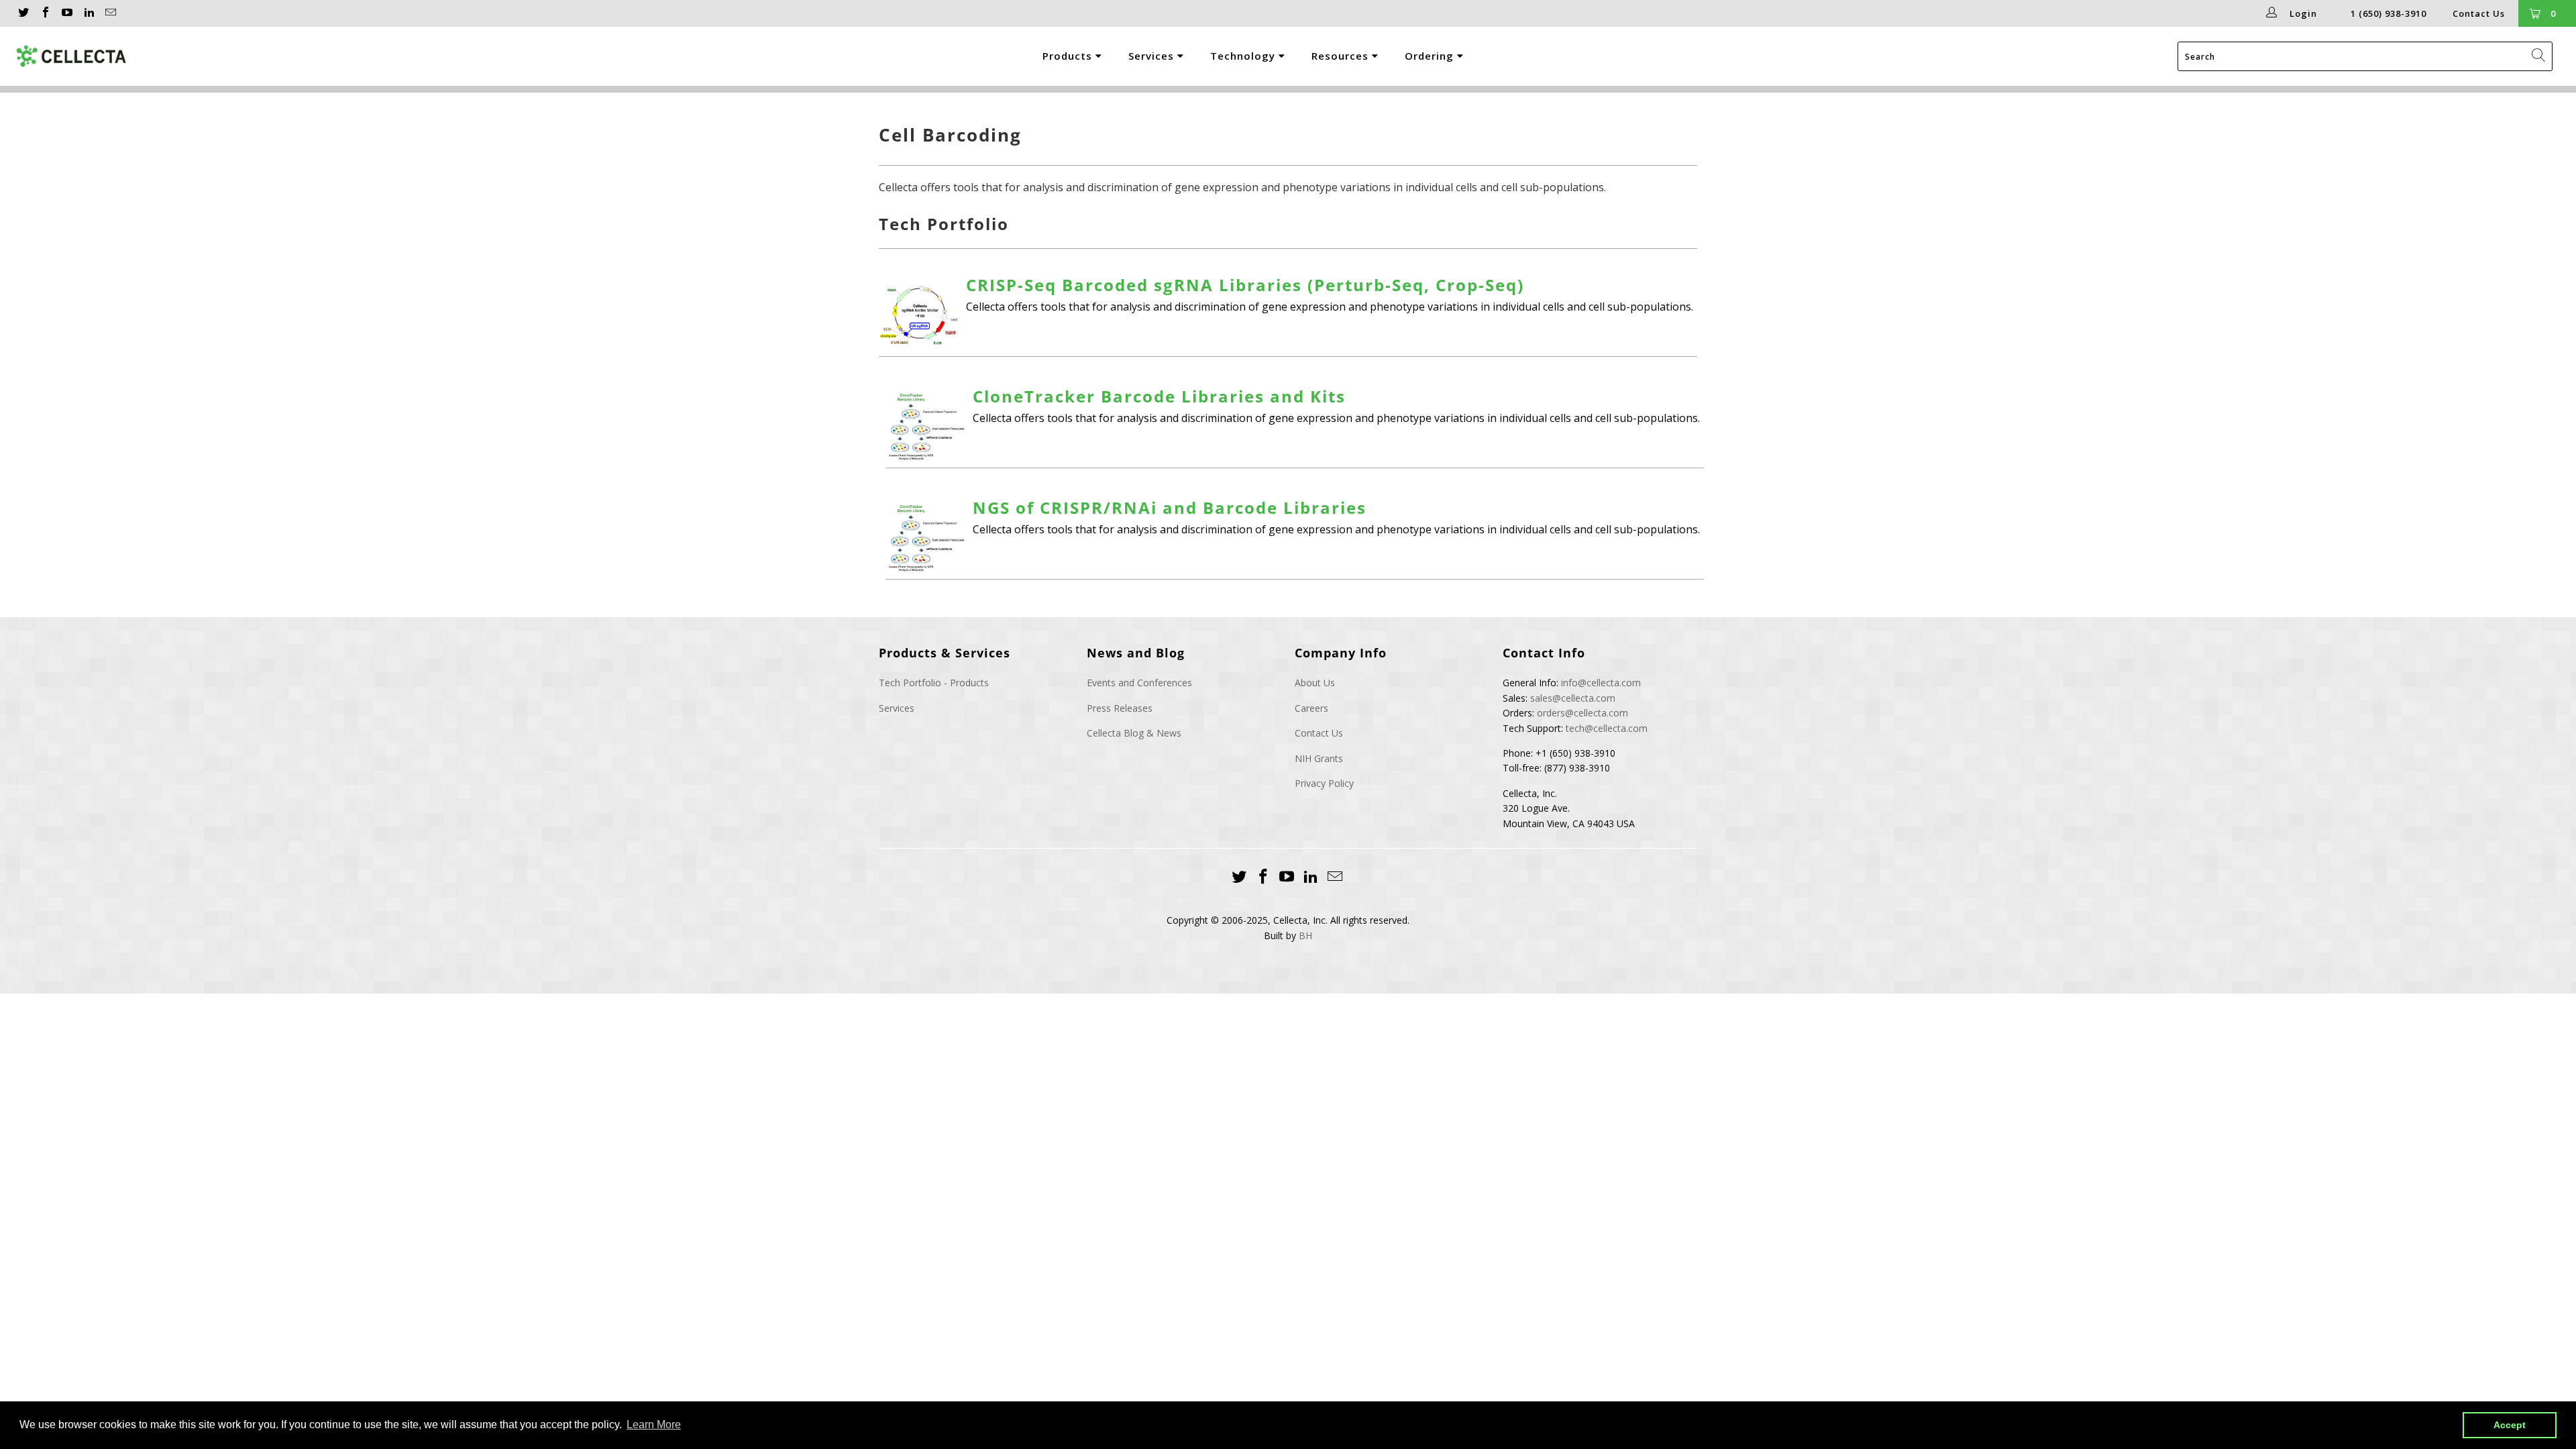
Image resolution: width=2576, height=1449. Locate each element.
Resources (1342, 56)
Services (1153, 56)
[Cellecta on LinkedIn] (88, 13)
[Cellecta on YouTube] (66, 13)
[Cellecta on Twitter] (23, 13)
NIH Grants (1319, 758)
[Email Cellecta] (110, 13)
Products (1069, 56)
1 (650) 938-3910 (2389, 13)
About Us (1315, 683)
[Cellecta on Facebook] (44, 13)
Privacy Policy (1324, 783)
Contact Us (2479, 13)
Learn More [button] (654, 1425)
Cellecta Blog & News (1134, 733)
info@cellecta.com (1601, 683)
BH (1305, 935)
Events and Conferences (1139, 683)
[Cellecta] (174, 56)
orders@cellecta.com (1582, 713)
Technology (1244, 56)
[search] (2365, 56)
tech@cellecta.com (1607, 728)
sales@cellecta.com (1573, 698)
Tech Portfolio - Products (934, 683)
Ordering (1431, 56)
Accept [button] (2510, 1425)
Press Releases (1120, 708)
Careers (1311, 708)
